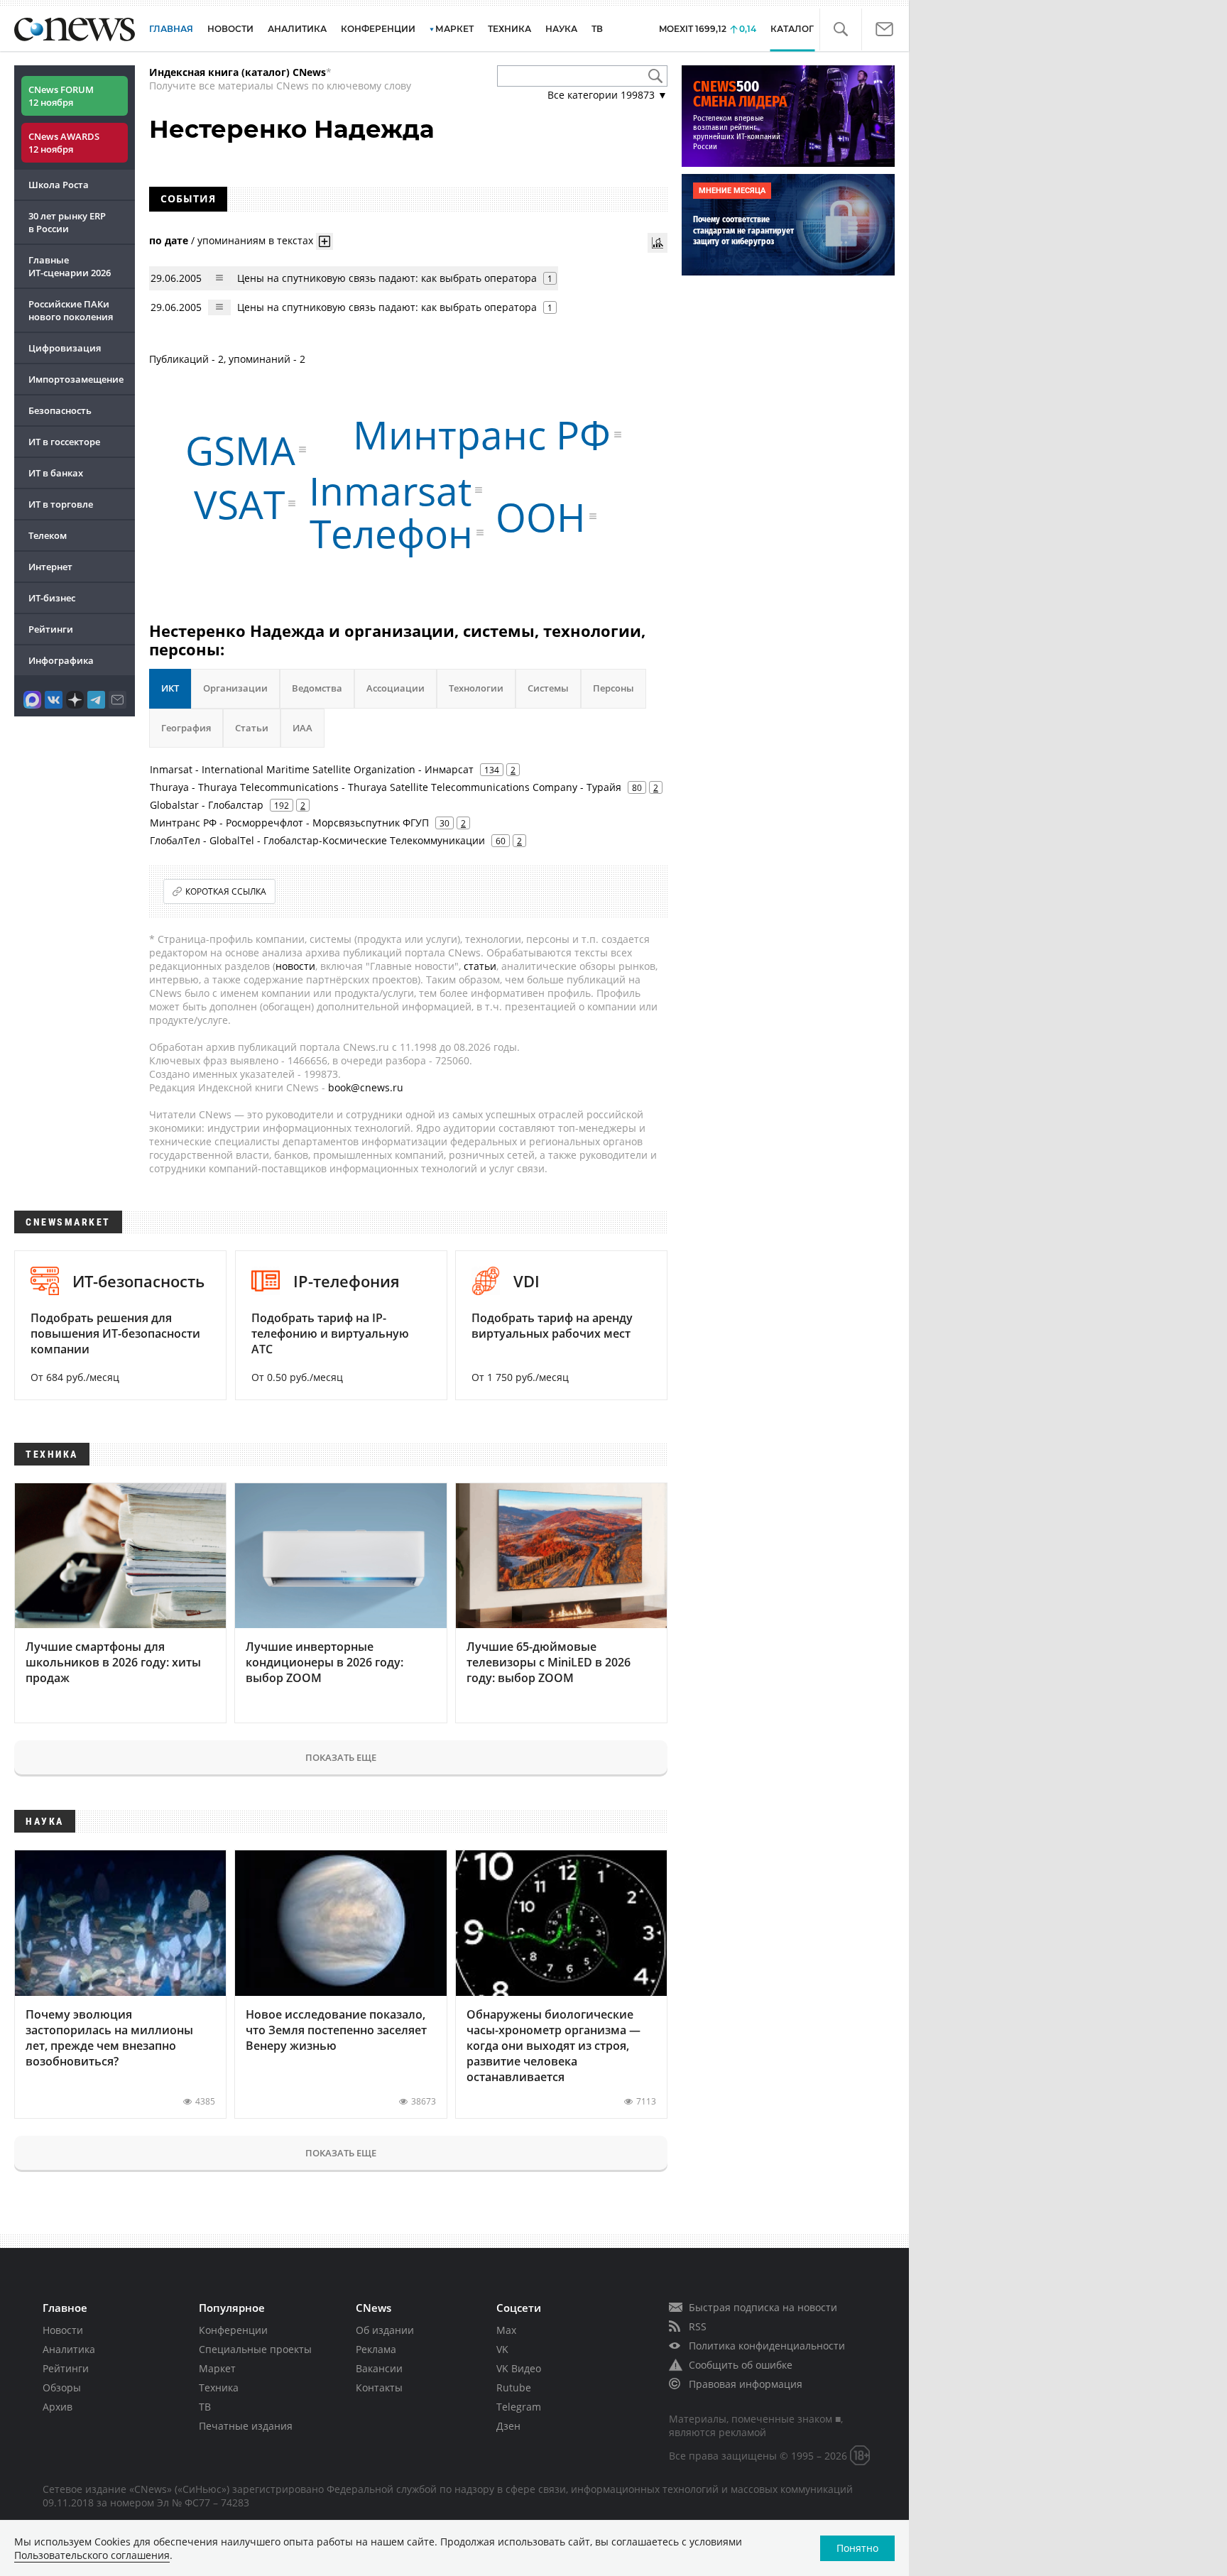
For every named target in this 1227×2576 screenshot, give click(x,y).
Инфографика (61, 660)
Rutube (514, 2387)
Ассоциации (396, 688)
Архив (58, 2407)
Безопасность (60, 410)
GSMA (240, 450)
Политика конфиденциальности (767, 2346)
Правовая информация (746, 2384)
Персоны (613, 688)
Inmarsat (390, 490)
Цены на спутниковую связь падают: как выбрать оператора (387, 278)
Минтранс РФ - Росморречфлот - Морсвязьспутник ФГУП (289, 823)
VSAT (239, 503)
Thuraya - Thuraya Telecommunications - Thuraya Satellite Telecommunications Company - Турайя (386, 787)
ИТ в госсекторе (64, 442)
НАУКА (561, 29)
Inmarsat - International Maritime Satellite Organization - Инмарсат (312, 769)
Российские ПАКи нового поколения (71, 310)
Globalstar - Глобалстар (207, 805)
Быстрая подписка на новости (763, 2307)
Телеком (48, 535)
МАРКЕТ (454, 29)
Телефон (391, 532)
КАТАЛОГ (792, 29)
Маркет (217, 2368)
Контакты (379, 2387)
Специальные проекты (255, 2349)
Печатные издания (246, 2426)
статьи (480, 966)
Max (506, 2330)
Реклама (376, 2349)
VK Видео (519, 2368)
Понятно (857, 2548)
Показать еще (341, 1757)
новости (295, 966)
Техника (219, 2387)
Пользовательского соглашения (92, 2555)
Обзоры (62, 2387)
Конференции (233, 2330)
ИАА (302, 728)
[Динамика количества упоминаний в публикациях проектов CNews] (658, 243)
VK (502, 2349)
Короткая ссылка (226, 891)
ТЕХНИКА (509, 29)
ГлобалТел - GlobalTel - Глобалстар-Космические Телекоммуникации (317, 840)
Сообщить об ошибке (741, 2365)
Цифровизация (65, 348)
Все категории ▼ (607, 95)
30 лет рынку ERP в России (67, 222)
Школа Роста (59, 185)
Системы (548, 688)
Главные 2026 (70, 266)
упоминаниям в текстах (255, 240)
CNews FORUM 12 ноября (61, 96)
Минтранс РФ (482, 434)
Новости (63, 2330)
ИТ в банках (56, 473)
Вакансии (379, 2368)
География (186, 728)
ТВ (597, 29)
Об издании (385, 2330)
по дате (169, 240)
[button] (840, 29)
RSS (698, 2326)
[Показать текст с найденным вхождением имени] (325, 241)
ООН (541, 517)
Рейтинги (51, 629)
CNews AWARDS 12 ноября (64, 143)
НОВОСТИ (230, 29)
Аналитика (297, 29)
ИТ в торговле (61, 504)
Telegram (519, 2407)
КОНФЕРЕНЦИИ (378, 29)
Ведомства (317, 688)
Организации (235, 688)
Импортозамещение (76, 379)
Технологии (476, 688)
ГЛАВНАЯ (171, 29)
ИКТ (170, 688)
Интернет (50, 567)
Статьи (252, 728)
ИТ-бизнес (52, 598)
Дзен (508, 2426)
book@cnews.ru (366, 1087)
